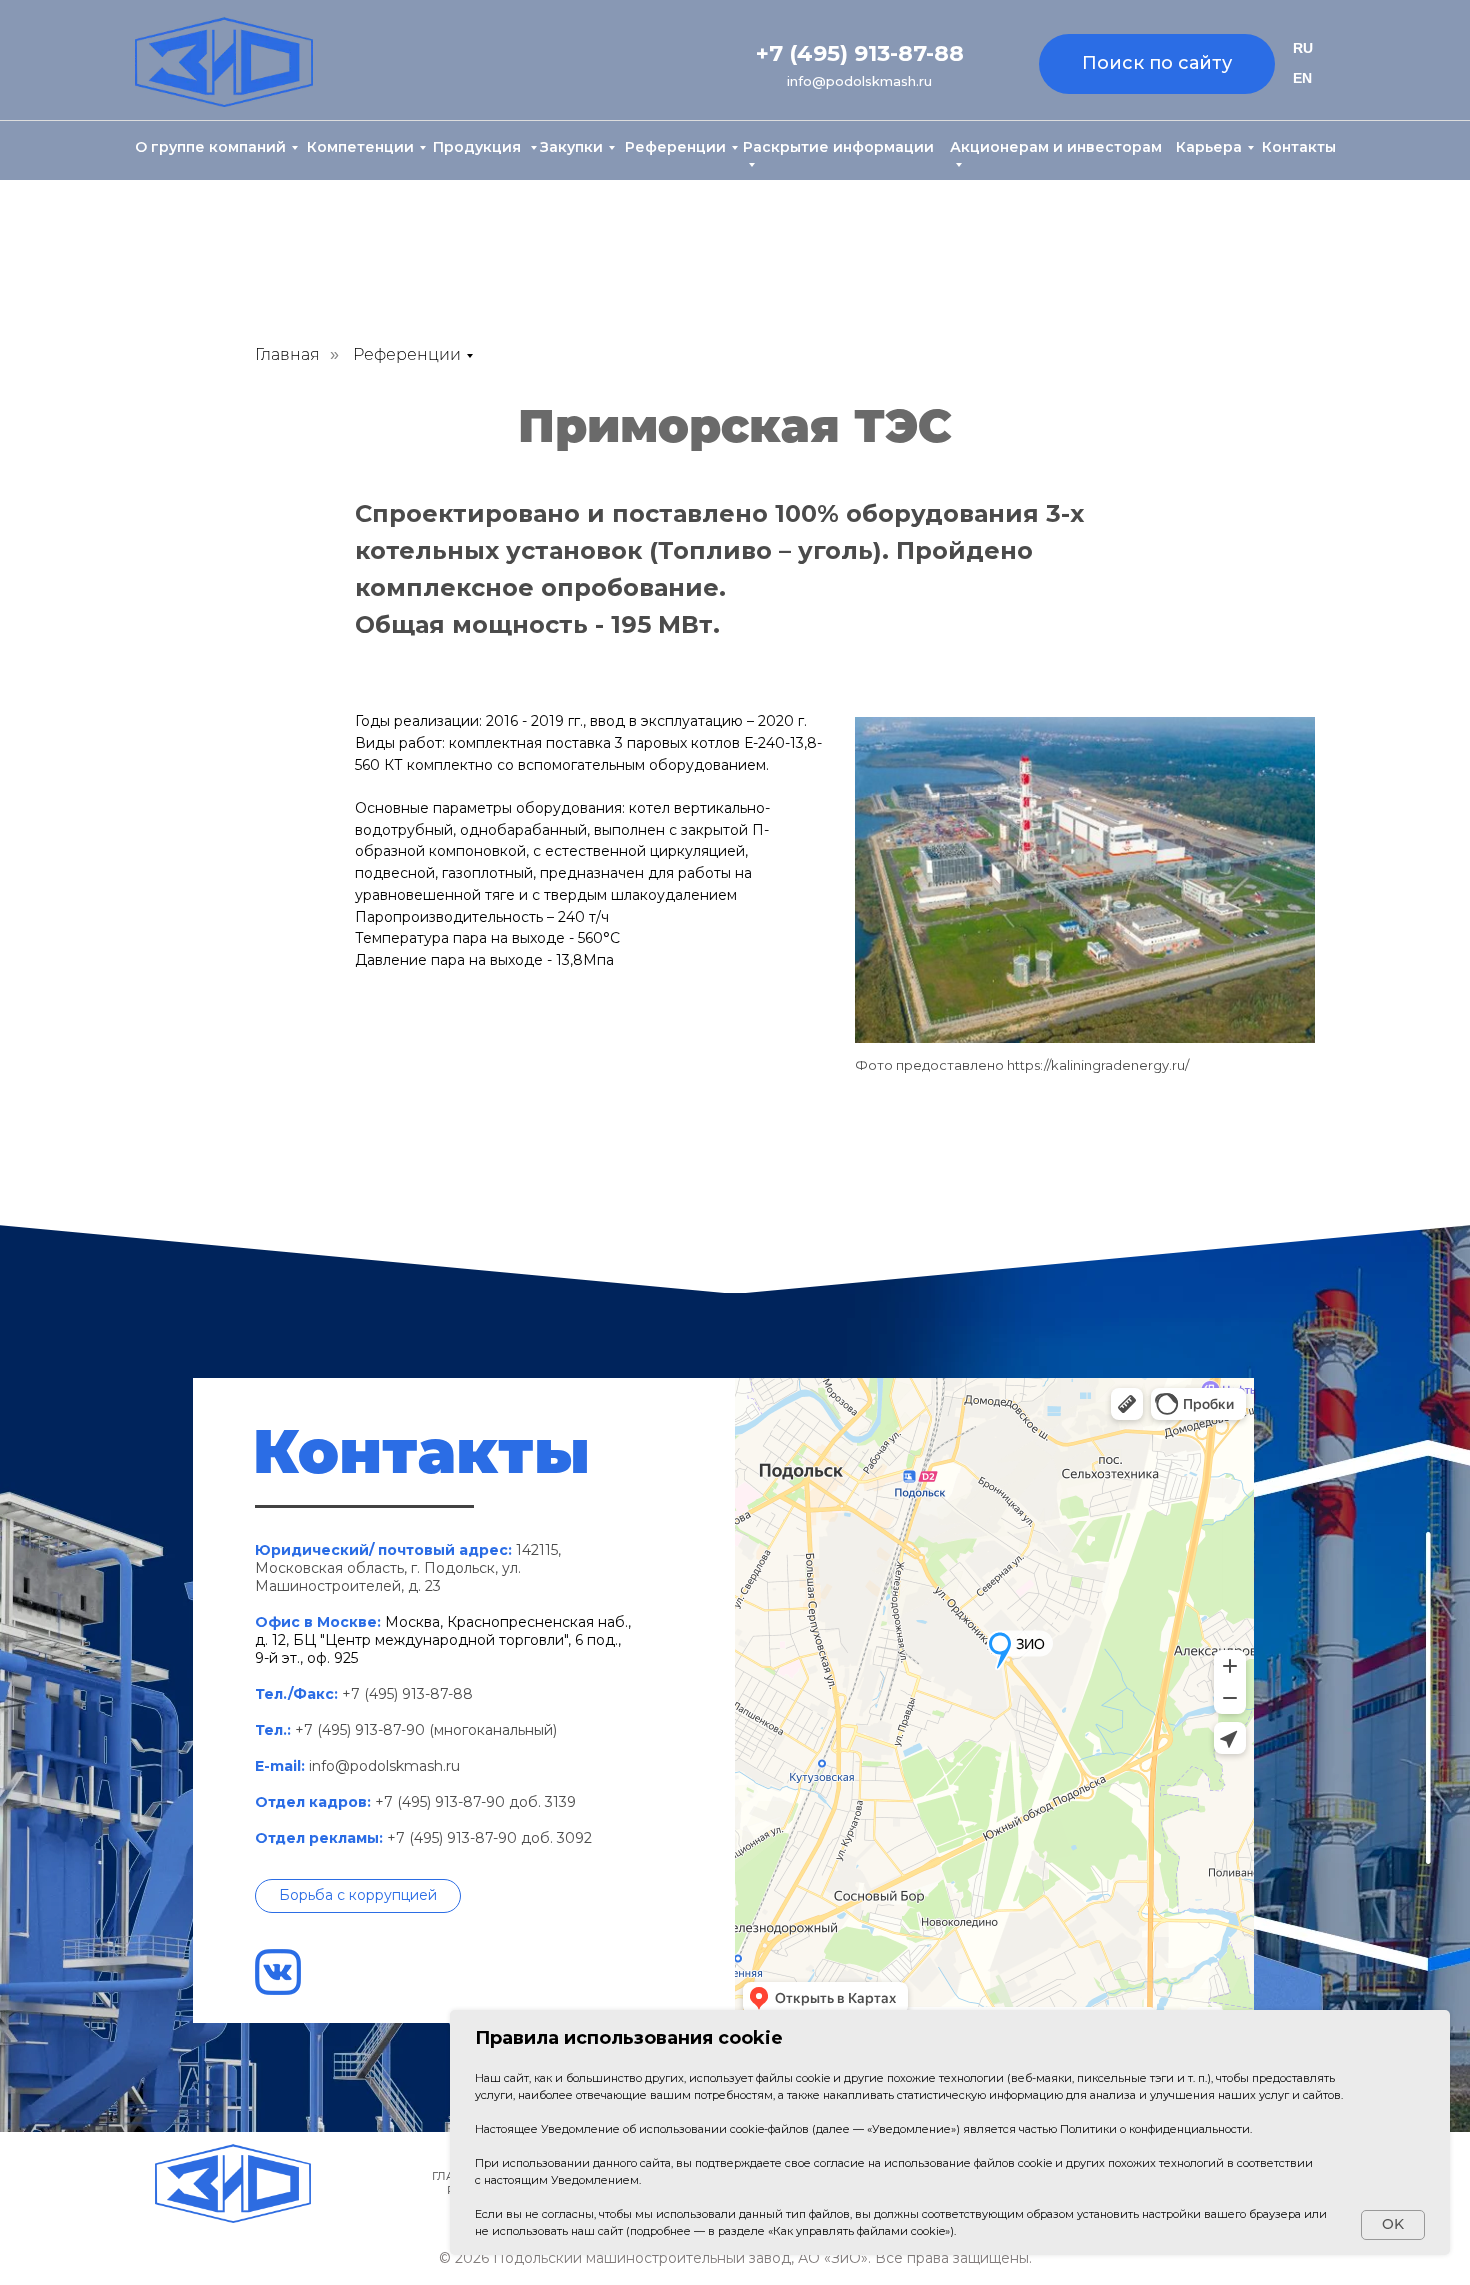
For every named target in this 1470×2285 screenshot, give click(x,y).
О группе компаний (210, 147)
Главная (287, 354)
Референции (675, 147)
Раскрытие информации (838, 147)
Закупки (571, 147)
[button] (358, 1896)
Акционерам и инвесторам (1056, 147)
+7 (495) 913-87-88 (860, 53)
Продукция (479, 147)
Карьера (1209, 147)
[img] (224, 61)
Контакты (1299, 147)
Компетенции (360, 147)
